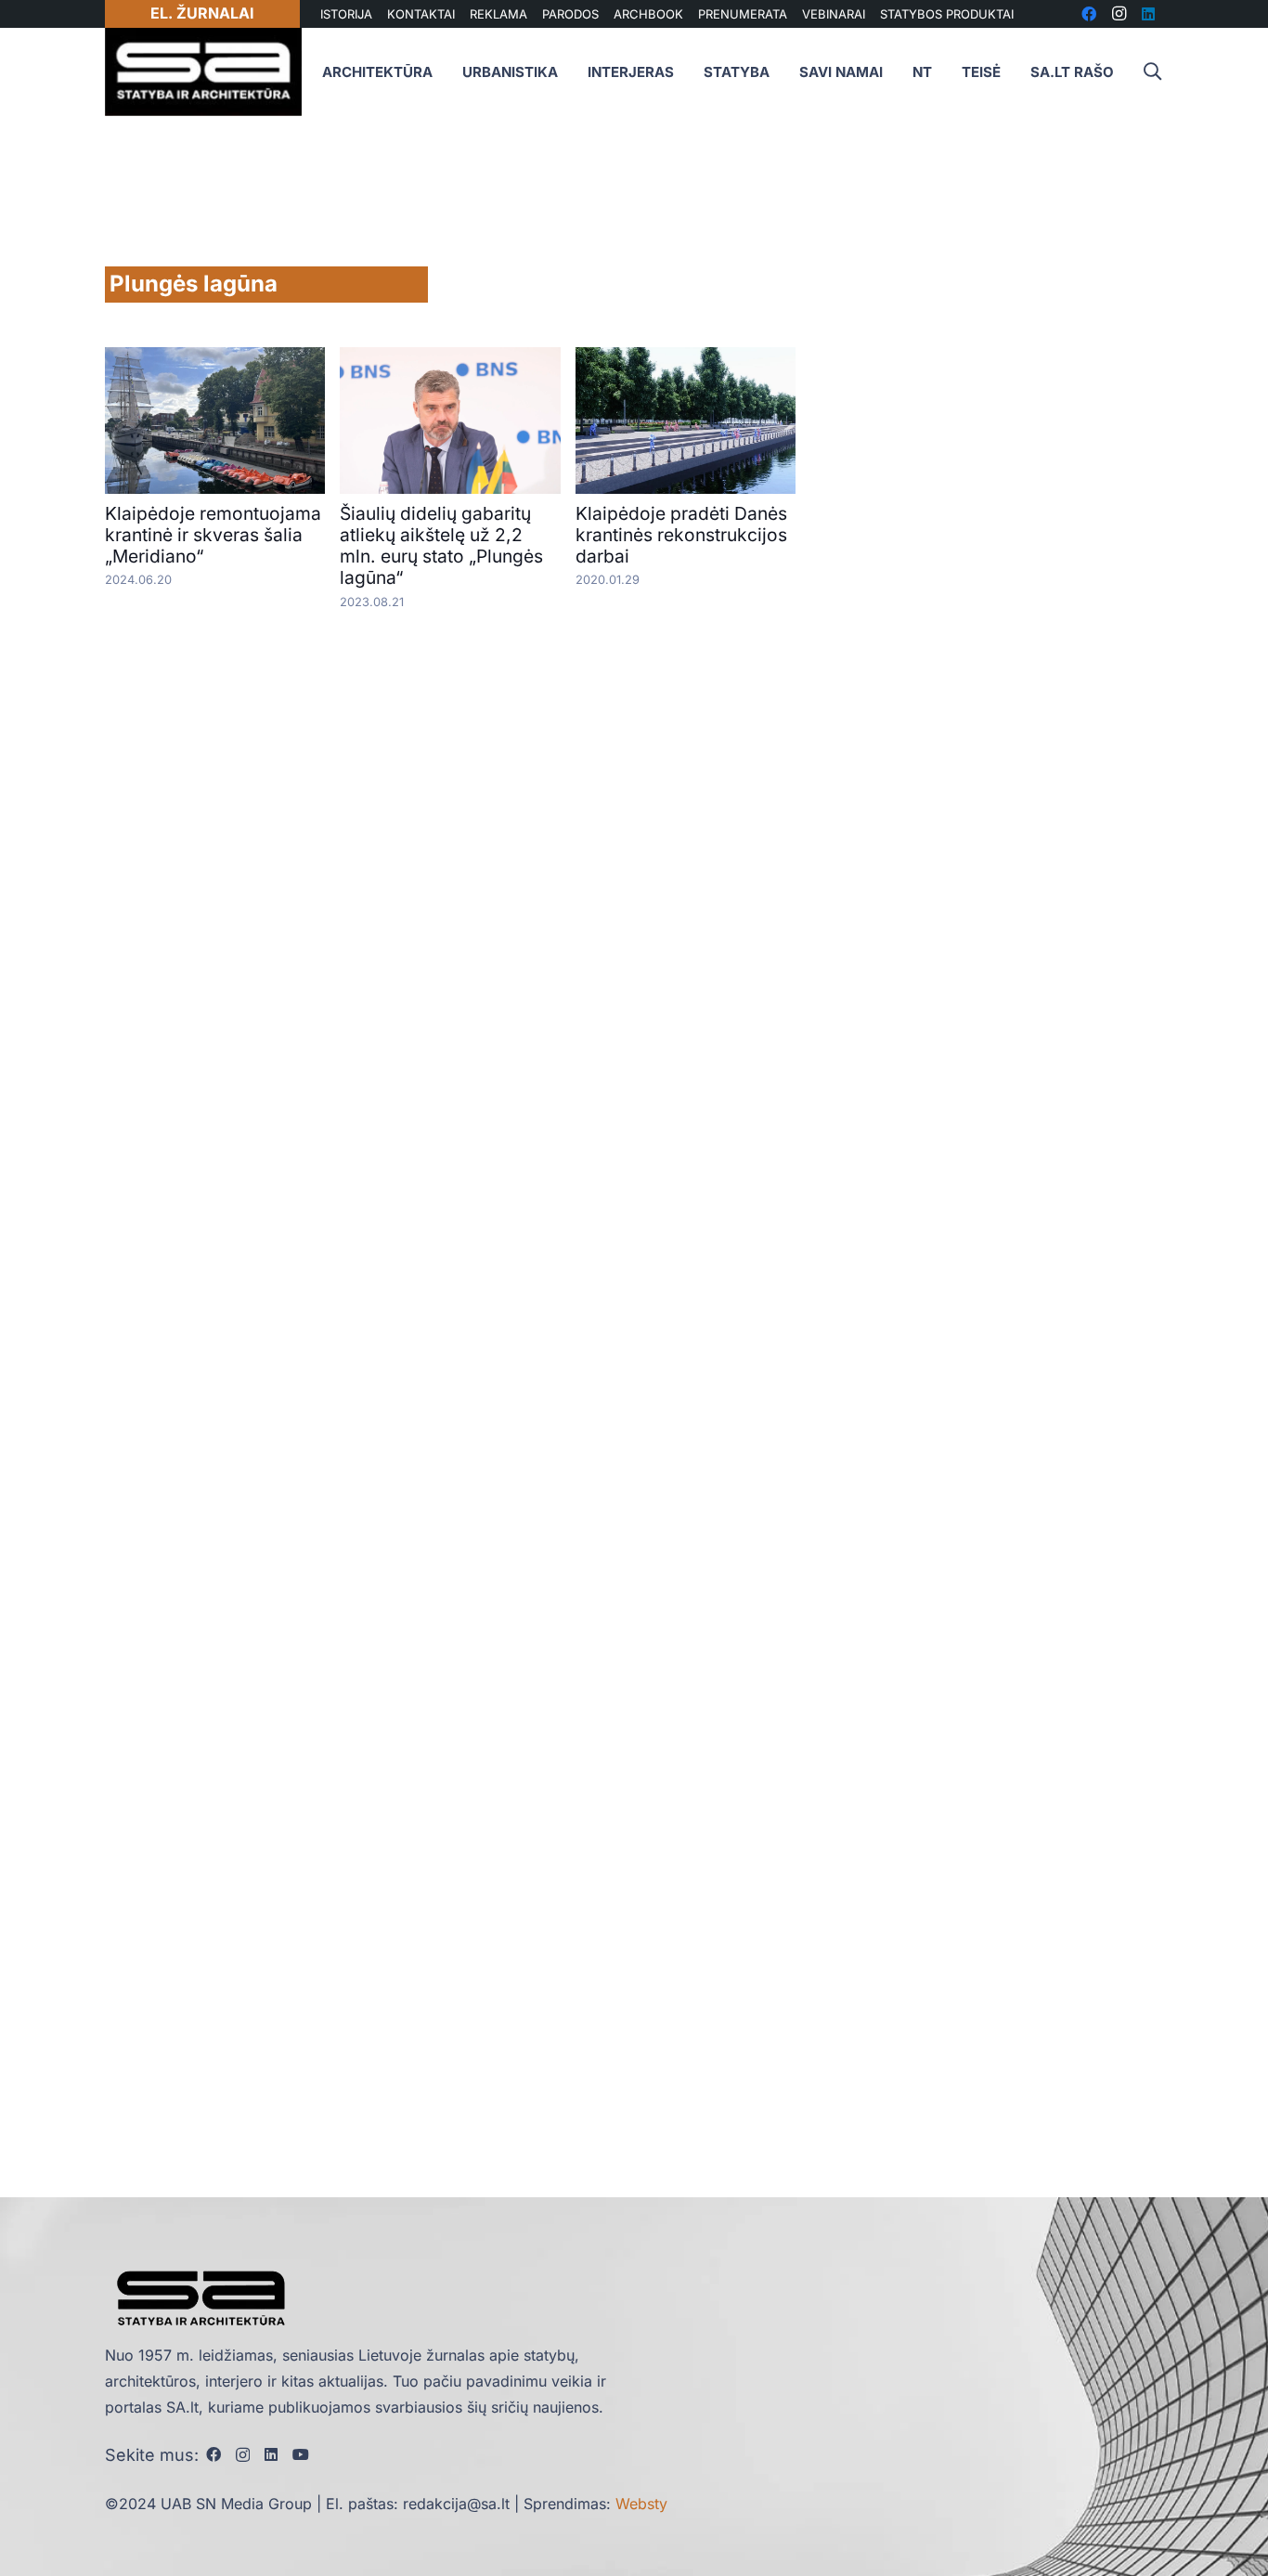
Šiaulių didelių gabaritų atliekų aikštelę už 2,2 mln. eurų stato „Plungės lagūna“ (441, 545)
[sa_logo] (203, 72)
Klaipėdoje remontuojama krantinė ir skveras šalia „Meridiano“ (213, 535)
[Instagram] (243, 2455)
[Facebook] (213, 2454)
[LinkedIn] (271, 2454)
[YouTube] (301, 2454)
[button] (1152, 72)
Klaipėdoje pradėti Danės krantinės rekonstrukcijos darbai (681, 535)
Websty (641, 2504)
